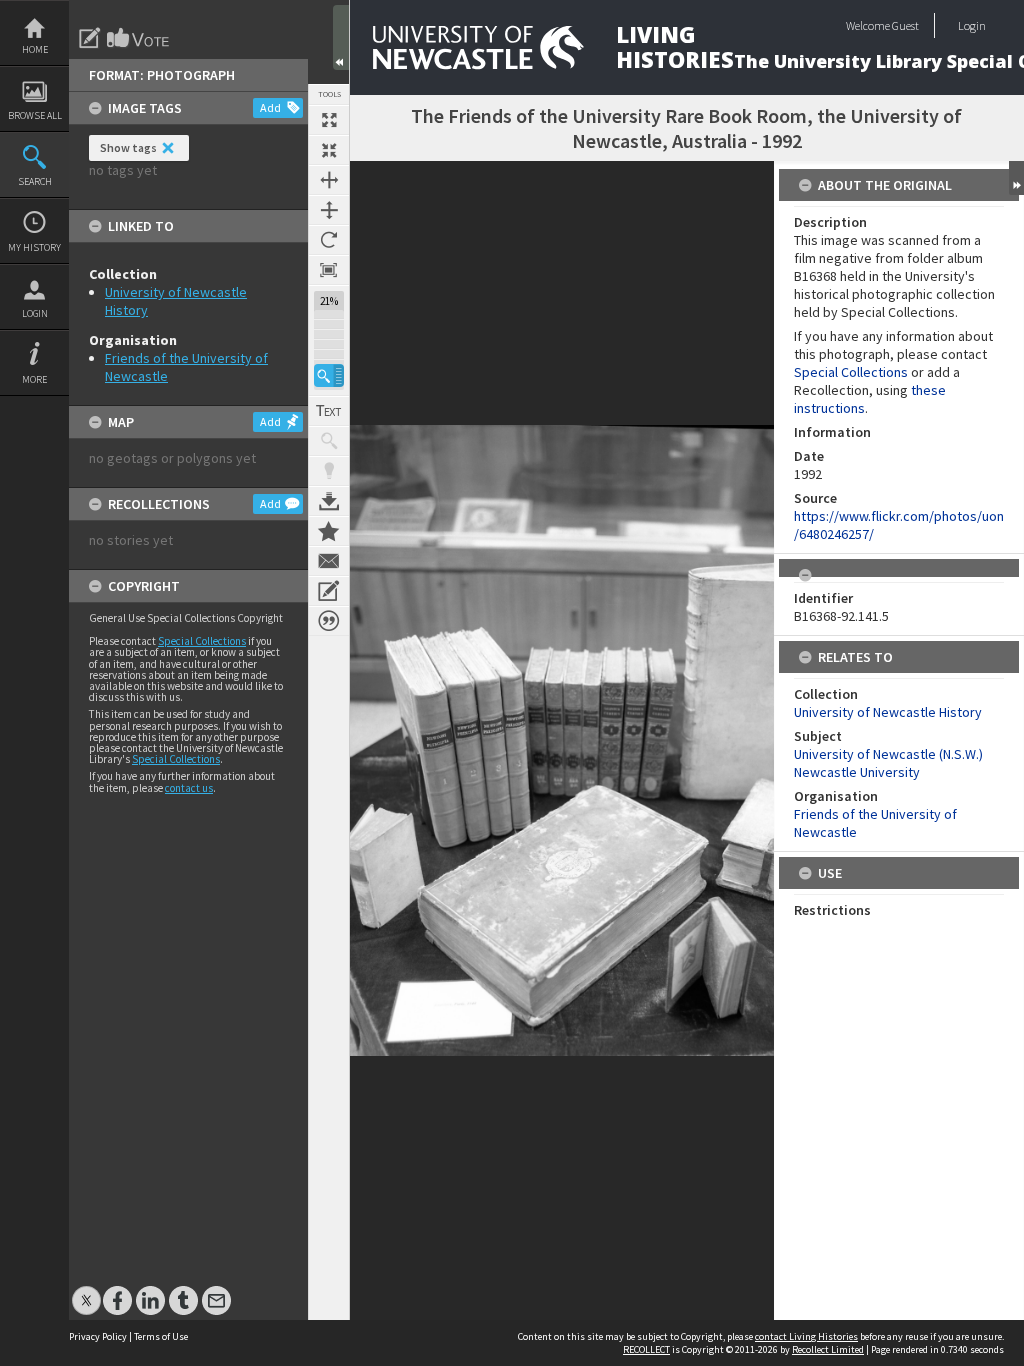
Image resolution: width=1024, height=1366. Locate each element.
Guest (905, 25)
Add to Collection (329, 531)
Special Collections (202, 641)
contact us (189, 788)
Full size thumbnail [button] (329, 120)
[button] (329, 375)
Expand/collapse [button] (1016, 178)
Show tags (128, 147)
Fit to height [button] (329, 210)
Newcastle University (857, 772)
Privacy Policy (98, 1336)
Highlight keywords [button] (329, 471)
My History (34, 247)
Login (35, 313)
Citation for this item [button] (329, 621)
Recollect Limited (828, 1349)
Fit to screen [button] (329, 150)
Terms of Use (161, 1336)
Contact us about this (329, 561)
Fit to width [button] (329, 180)
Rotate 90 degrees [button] (329, 240)
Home (35, 49)
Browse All (35, 115)
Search (35, 181)
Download (329, 501)
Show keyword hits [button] (329, 441)
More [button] (34, 379)
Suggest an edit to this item (90, 38)
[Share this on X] (86, 1290)
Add (270, 107)
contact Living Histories (806, 1336)
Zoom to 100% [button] (329, 270)
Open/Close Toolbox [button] (341, 37)
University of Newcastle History (888, 712)
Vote (139, 38)
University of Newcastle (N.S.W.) (888, 754)
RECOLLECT (646, 1349)
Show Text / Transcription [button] (329, 411)
